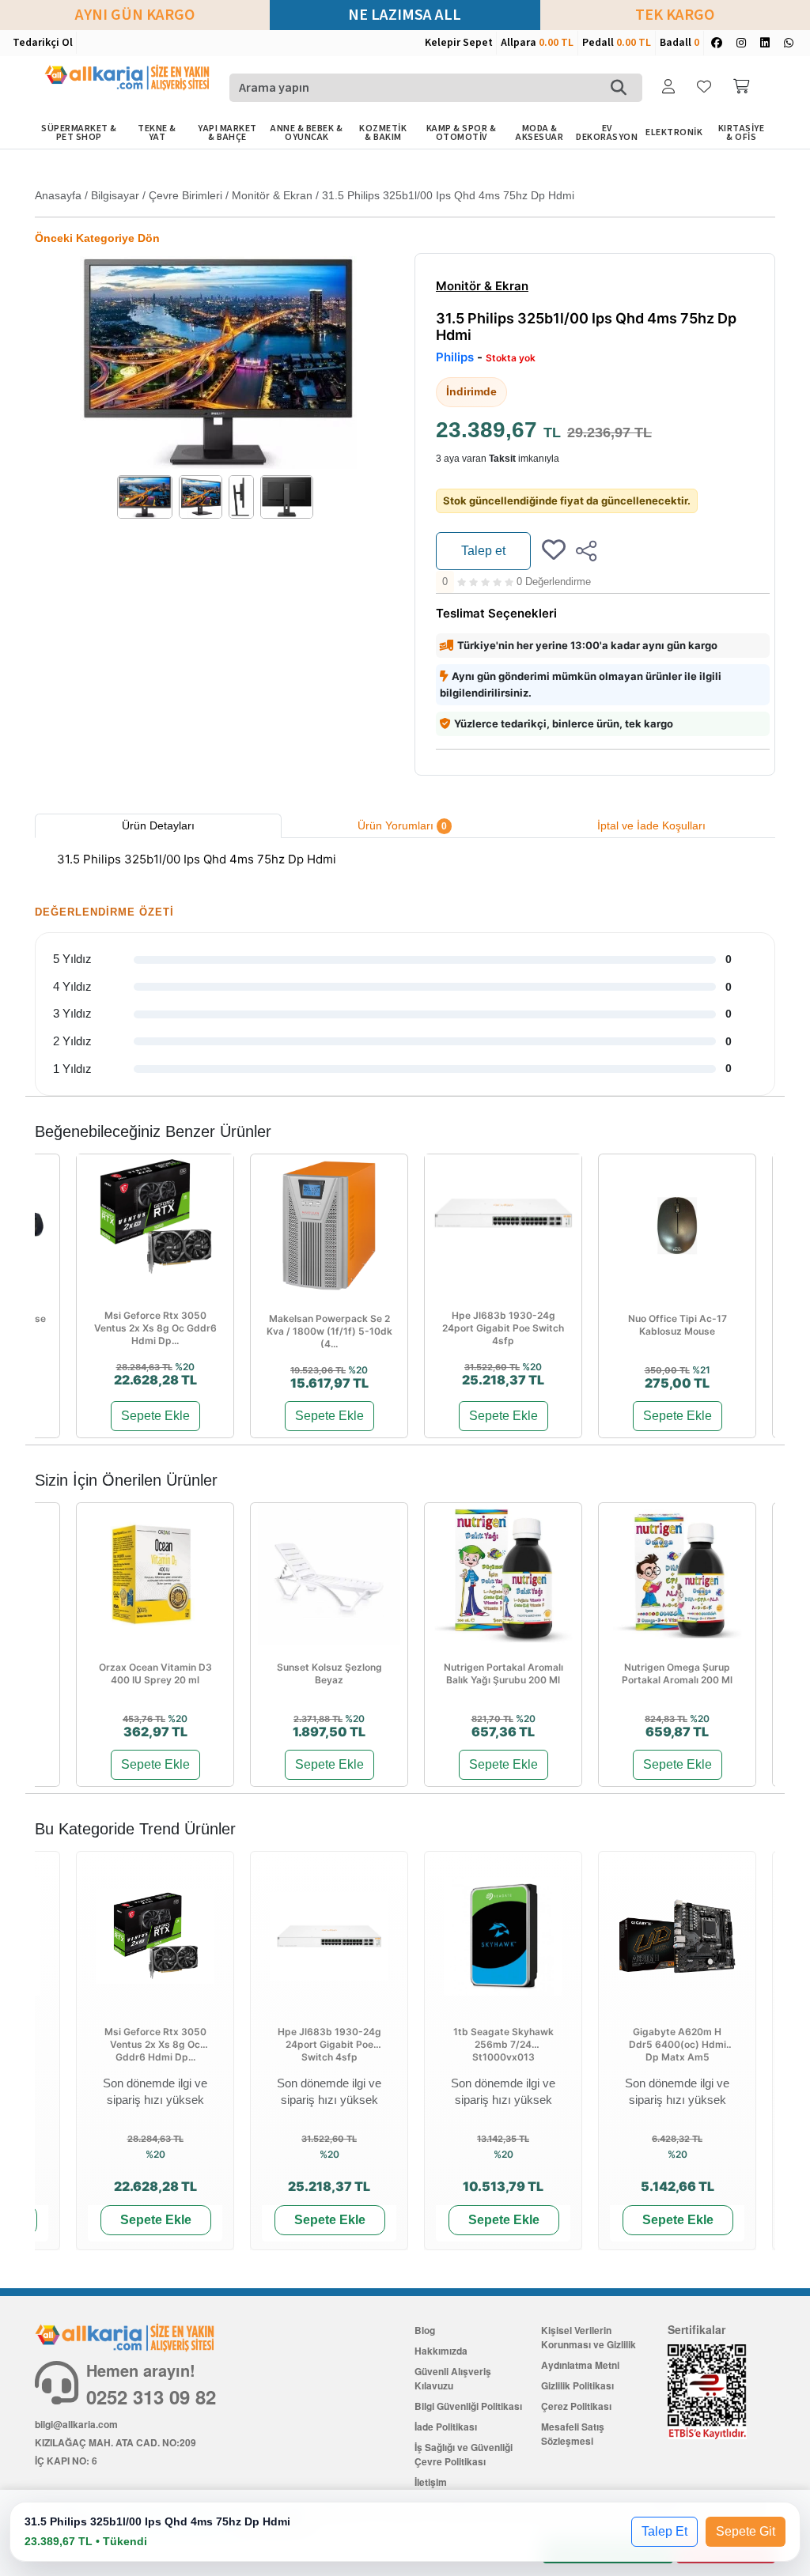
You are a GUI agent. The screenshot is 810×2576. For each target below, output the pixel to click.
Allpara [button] (537, 43)
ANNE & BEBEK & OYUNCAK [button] (307, 133)
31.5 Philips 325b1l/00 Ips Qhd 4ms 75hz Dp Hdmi (448, 195)
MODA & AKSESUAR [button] (539, 133)
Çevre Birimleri (185, 195)
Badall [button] (679, 43)
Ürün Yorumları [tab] (402, 825)
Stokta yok (511, 358)
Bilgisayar (115, 195)
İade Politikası (446, 2427)
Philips (455, 357)
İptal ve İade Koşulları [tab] (651, 825)
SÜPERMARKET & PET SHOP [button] (79, 133)
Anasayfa (58, 195)
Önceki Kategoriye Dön (97, 238)
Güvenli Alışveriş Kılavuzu (453, 2378)
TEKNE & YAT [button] (157, 133)
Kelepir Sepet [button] (459, 43)
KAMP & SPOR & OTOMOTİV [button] (462, 133)
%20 (185, 1367)
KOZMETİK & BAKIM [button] (383, 133)
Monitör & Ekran (272, 195)
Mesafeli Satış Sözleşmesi (573, 2434)
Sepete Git (746, 2531)
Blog (425, 2330)
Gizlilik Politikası (577, 2385)
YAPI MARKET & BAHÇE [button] (227, 133)
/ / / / (305, 195)
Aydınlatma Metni (580, 2365)
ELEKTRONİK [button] (674, 132)
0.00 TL (556, 43)
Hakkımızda (441, 2351)
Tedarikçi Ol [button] (43, 43)
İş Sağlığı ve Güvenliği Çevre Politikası (464, 2454)
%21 (701, 1370)
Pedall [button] (617, 43)
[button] (670, 87)
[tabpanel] (405, 862)
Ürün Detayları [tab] (158, 825)
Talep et (483, 551)
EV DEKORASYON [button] (607, 133)
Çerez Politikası (576, 2406)
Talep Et (664, 2531)
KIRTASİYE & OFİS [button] (742, 133)
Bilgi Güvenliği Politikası (468, 2406)
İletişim (431, 2482)
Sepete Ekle (155, 1416)
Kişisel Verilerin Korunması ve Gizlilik (589, 2337)
